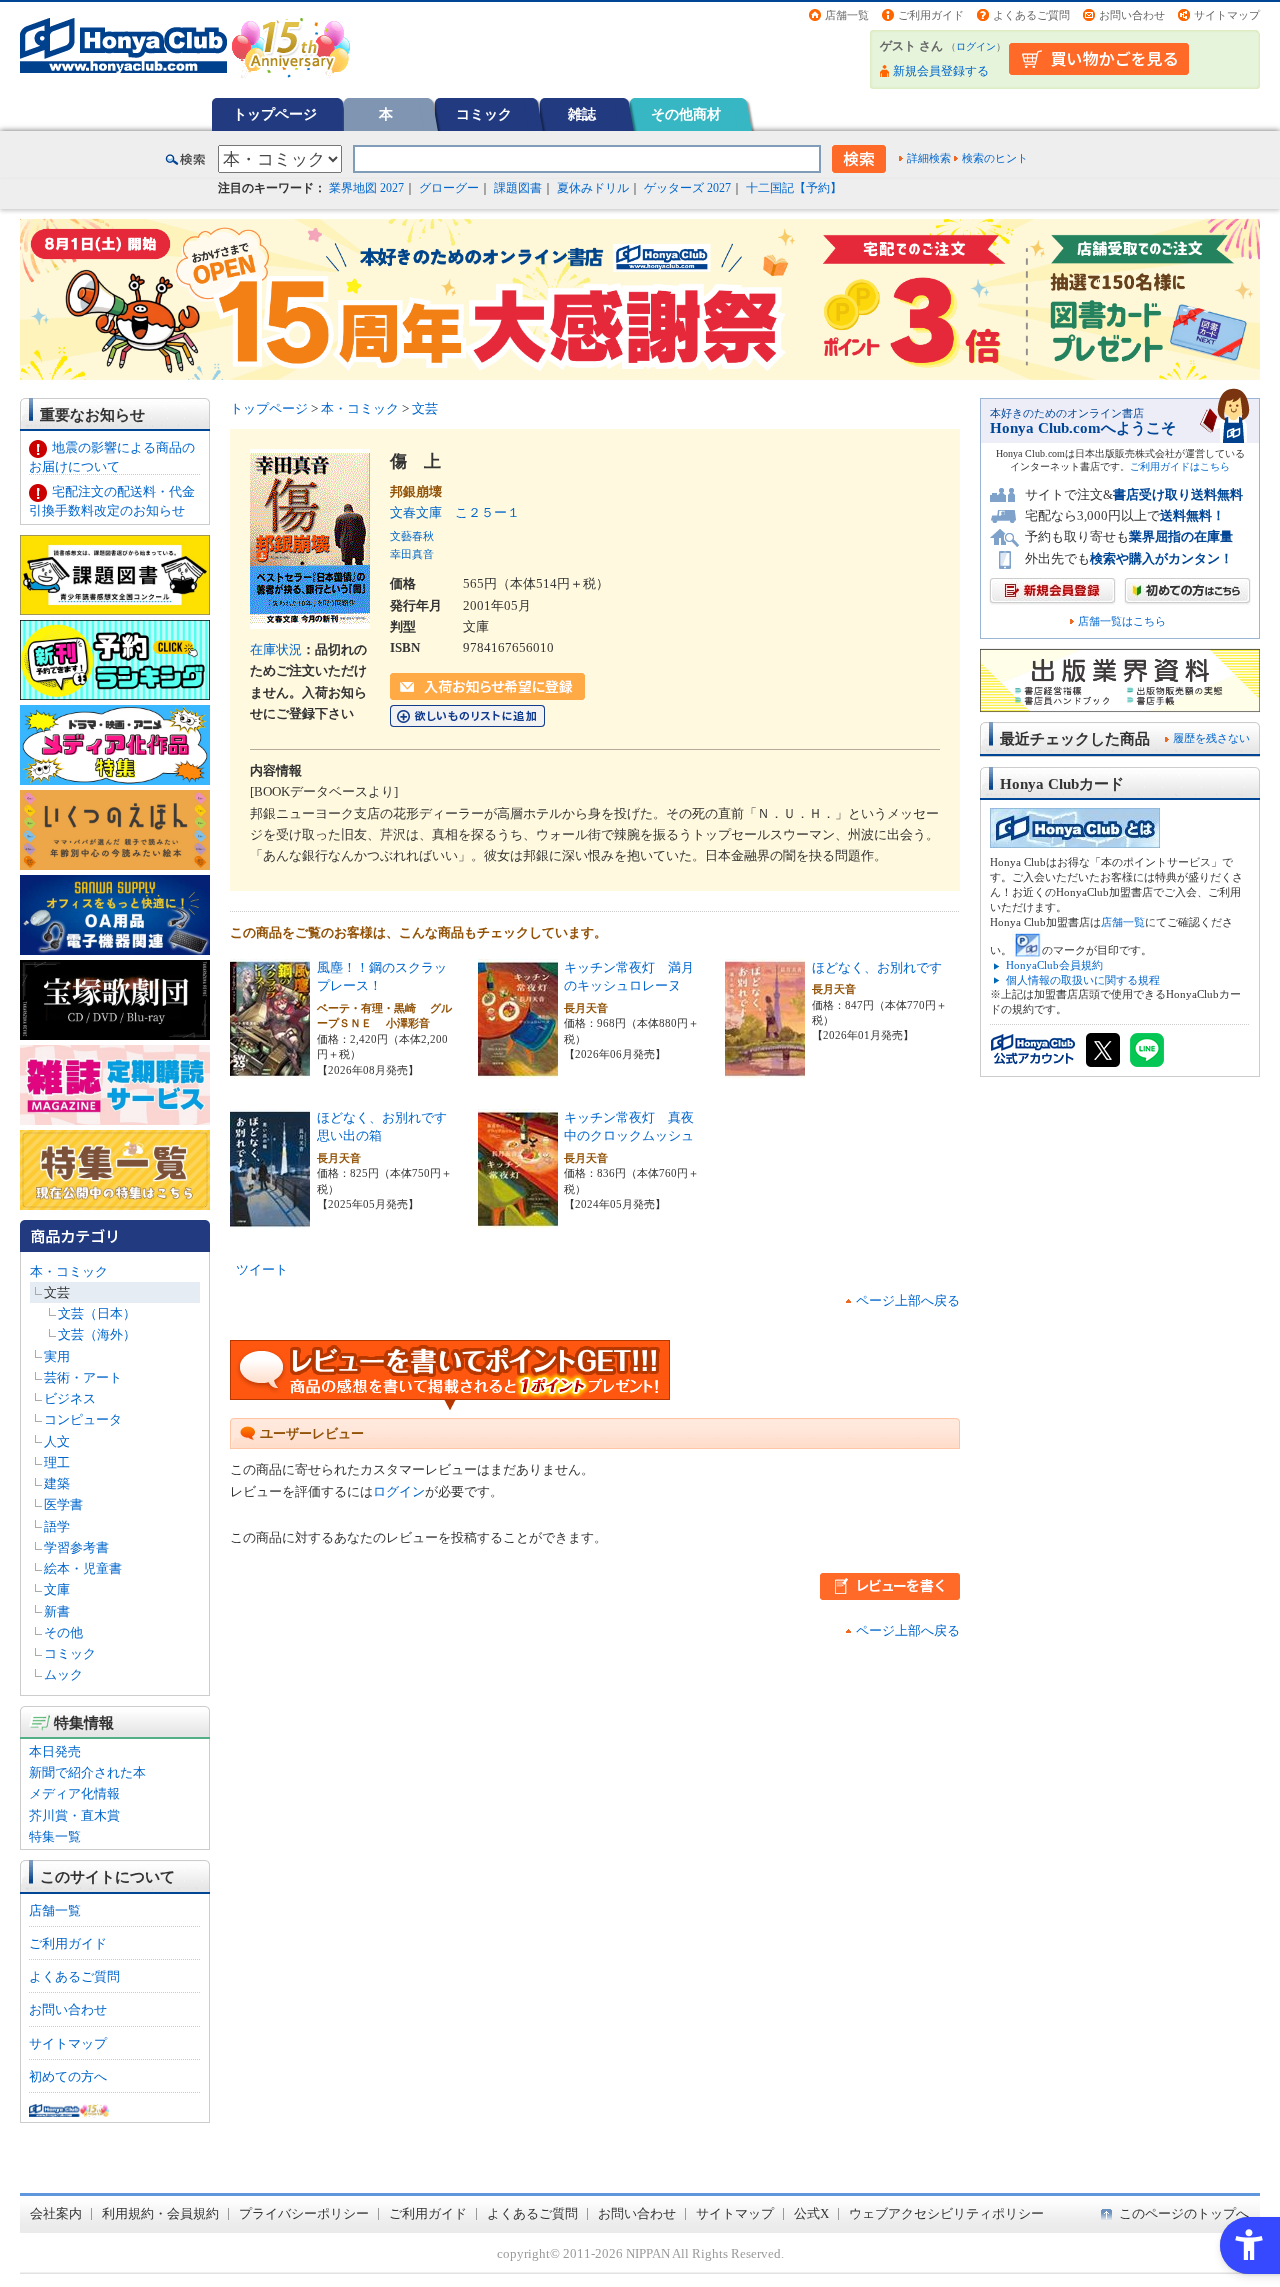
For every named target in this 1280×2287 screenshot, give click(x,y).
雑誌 (582, 114)
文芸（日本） (97, 1313)
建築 (57, 1483)
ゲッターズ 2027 (687, 188)
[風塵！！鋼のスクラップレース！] (270, 1067)
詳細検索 (929, 158)
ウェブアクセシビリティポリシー (946, 2213)
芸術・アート (83, 1377)
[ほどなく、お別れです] (765, 1067)
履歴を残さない (1211, 738)
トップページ (275, 114)
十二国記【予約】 (794, 188)
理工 (57, 1462)
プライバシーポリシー (304, 2213)
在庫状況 (276, 649)
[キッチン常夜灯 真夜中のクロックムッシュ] (518, 1217)
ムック (63, 1674)
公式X (811, 2213)
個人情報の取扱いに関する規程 (1083, 980)
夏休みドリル (593, 188)
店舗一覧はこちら (1122, 621)
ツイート (262, 1269)
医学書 (63, 1504)
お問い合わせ (1132, 15)
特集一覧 (55, 1836)
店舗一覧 (847, 15)
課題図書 (518, 188)
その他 (63, 1632)
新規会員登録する (941, 71)
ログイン (976, 46)
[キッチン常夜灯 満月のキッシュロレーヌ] (518, 1067)
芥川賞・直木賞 (74, 1815)
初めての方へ (68, 2076)
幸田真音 (412, 554)
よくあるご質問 (1031, 15)
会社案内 (56, 2213)
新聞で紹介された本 (87, 1772)
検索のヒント (995, 158)
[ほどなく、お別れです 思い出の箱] (270, 1217)
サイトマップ (1227, 15)
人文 (57, 1441)
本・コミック (69, 1271)
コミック (484, 114)
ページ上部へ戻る (908, 1300)
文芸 (57, 1292)
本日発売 (55, 1751)
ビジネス (70, 1398)
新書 (57, 1611)
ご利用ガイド (931, 15)
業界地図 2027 (366, 188)
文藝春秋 (412, 536)
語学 (57, 1526)
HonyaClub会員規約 (1054, 965)
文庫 (57, 1589)
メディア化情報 (74, 1793)
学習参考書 (76, 1547)
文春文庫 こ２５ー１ (455, 512)
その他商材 (686, 114)
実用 (57, 1356)
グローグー (449, 188)
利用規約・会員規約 (160, 2213)
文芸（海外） (97, 1334)
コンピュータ (83, 1419)
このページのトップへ (1184, 2213)
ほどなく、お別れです (877, 967)
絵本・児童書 (83, 1568)
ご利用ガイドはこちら (1180, 466)
